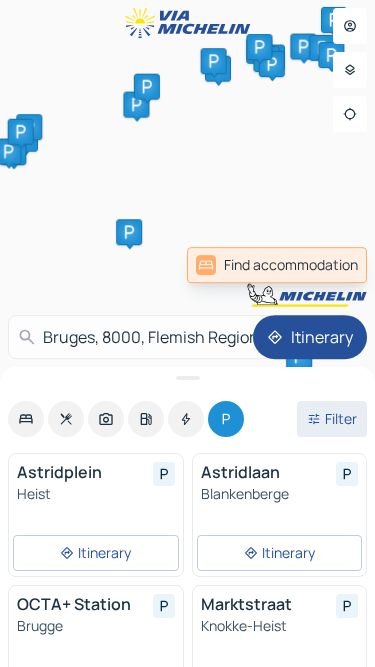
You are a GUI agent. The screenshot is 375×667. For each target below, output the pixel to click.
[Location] (350, 114)
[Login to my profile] (350, 26)
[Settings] (350, 70)
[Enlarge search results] (187, 378)
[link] (277, 265)
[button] (129, 232)
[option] (26, 419)
